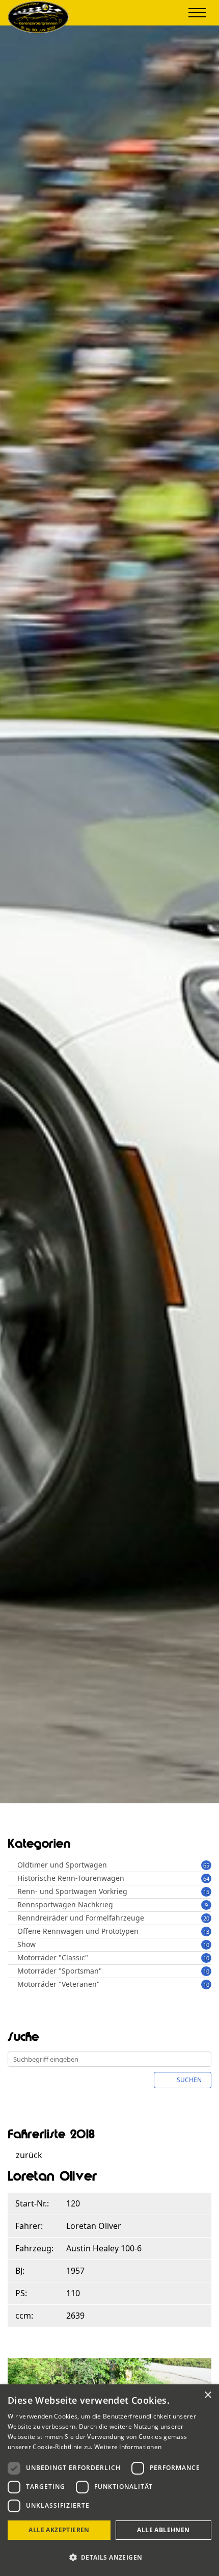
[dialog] (109, 2480)
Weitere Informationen (128, 2447)
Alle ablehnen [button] (163, 2530)
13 (206, 1931)
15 (206, 1892)
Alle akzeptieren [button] (59, 2530)
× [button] (208, 2395)
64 (206, 1878)
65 (206, 1865)
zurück (28, 2155)
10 (206, 1945)
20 (206, 1918)
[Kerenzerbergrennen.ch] (38, 30)
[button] (109, 2557)
